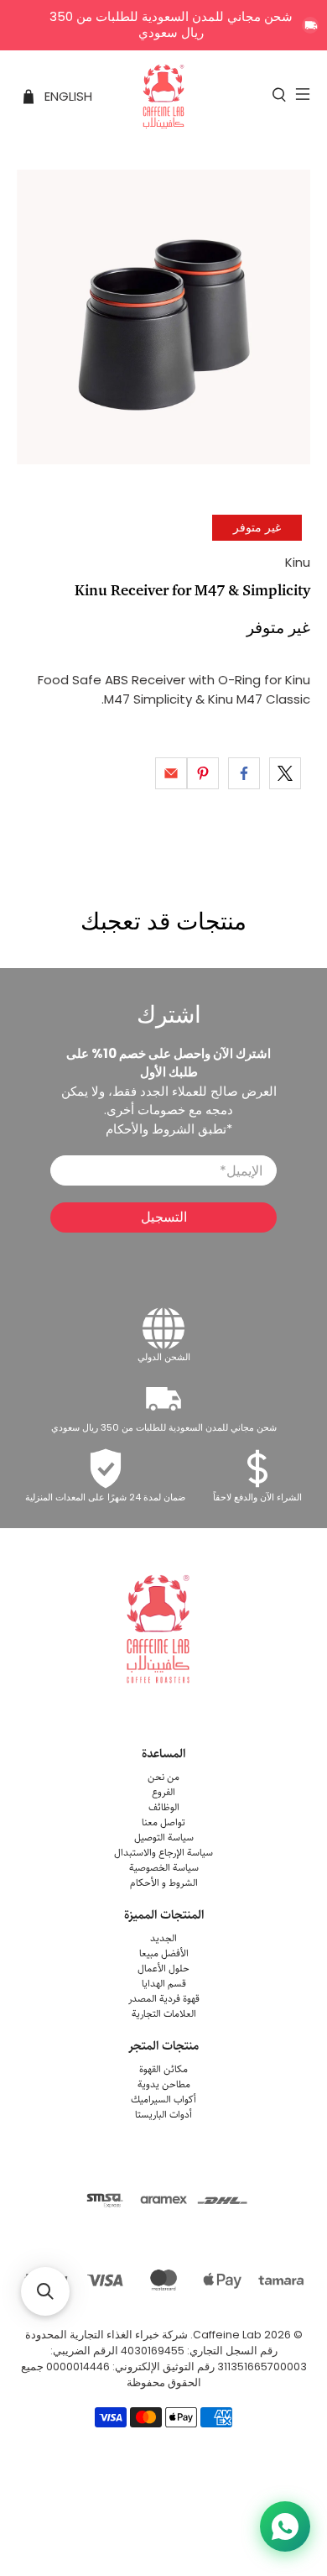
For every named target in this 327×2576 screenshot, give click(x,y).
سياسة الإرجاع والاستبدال (163, 1853)
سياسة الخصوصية (164, 1868)
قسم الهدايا (164, 1984)
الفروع (163, 1792)
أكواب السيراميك (163, 2100)
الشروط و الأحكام (164, 1883)
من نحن (163, 1777)
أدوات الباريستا (163, 2115)
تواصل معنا (163, 1822)
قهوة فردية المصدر (164, 1999)
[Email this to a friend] (171, 773)
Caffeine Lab (227, 2335)
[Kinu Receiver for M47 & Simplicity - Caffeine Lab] (164, 317)
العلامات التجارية (164, 2014)
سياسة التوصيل (164, 1838)
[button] (45, 2291)
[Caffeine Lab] (164, 97)
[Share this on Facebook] (244, 773)
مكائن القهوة (163, 2069)
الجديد (163, 1938)
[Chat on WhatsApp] (285, 2526)
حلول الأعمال (163, 1969)
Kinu (298, 562)
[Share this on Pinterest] (203, 773)
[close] (310, 25)
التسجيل (164, 1217)
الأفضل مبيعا (164, 1953)
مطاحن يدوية (164, 2084)
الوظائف (164, 1807)
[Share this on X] (285, 773)
